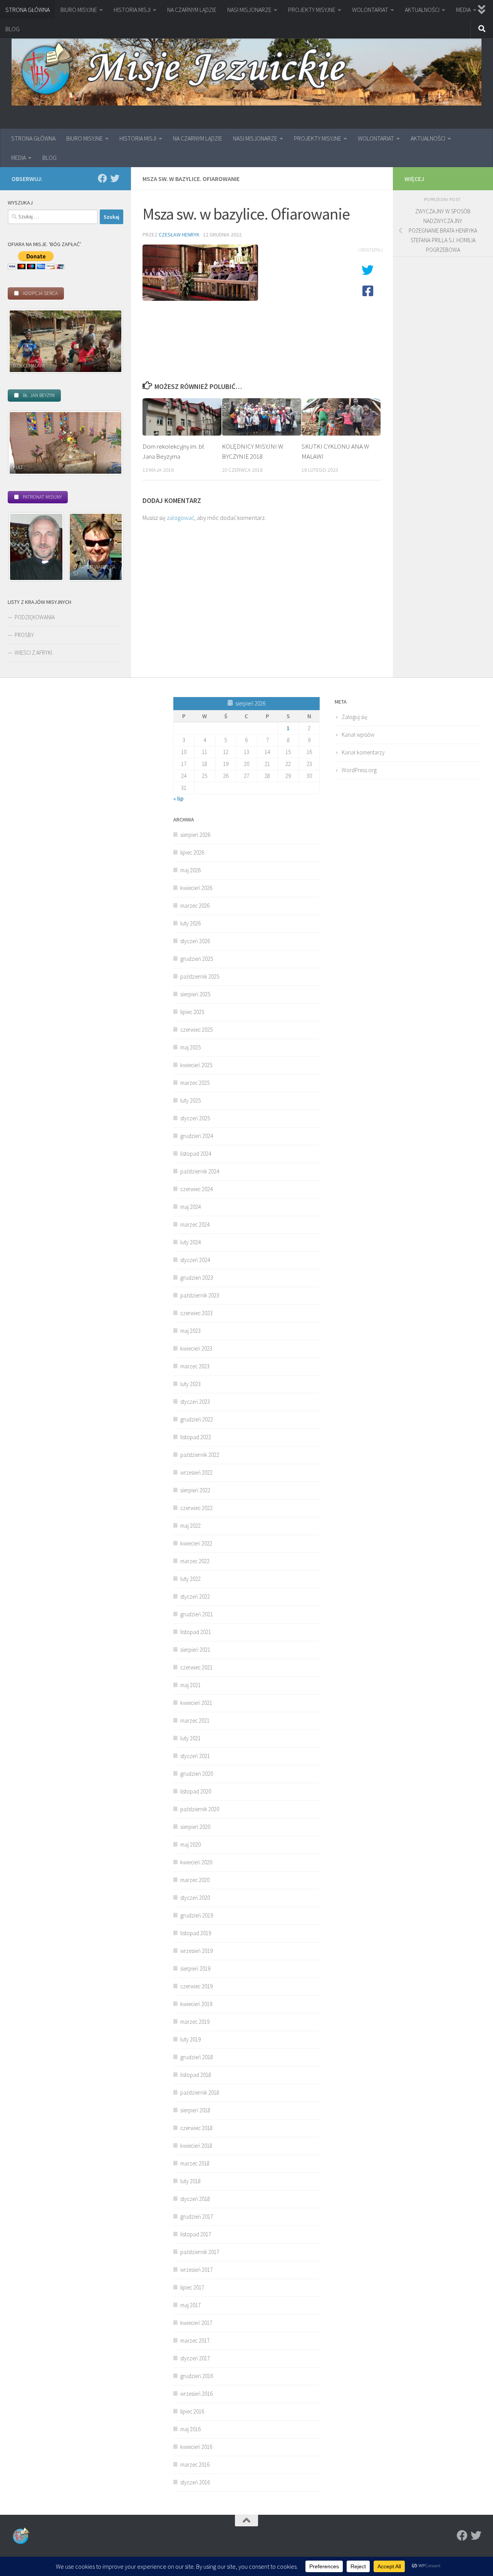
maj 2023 (190, 1331)
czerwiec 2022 (196, 1508)
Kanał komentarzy (363, 752)
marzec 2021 (195, 1720)
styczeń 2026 (195, 941)
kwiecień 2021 (196, 1703)
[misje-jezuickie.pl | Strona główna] (246, 70)
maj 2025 (190, 1047)
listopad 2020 (196, 1791)
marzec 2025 (195, 1083)
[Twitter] (115, 178)
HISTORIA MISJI (132, 10)
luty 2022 (190, 1579)
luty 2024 (190, 1242)
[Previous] (24, 341)
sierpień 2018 (195, 2110)
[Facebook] (102, 178)
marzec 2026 (195, 906)
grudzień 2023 (197, 1278)
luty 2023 (190, 1384)
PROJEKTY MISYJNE (312, 10)
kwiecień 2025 (196, 1065)
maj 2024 (190, 1207)
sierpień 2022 (195, 1490)
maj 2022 (190, 1526)
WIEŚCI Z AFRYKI (33, 653)
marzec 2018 (195, 2163)
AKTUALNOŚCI (422, 10)
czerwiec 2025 (196, 1030)
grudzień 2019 (197, 1915)
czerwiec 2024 (196, 1189)
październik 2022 (200, 1455)
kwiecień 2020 (196, 1862)
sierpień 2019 (195, 1968)
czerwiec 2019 (196, 1986)
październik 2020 (200, 1809)
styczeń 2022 (195, 1596)
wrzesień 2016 (196, 2394)
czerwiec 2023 (196, 1313)
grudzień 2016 (197, 2376)
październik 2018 (200, 2092)
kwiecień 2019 (196, 2004)
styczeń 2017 (195, 2358)
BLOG (13, 29)
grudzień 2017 (197, 2216)
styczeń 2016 (195, 2482)
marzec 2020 (195, 1880)
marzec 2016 (195, 2465)
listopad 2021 (196, 1632)
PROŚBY (24, 635)
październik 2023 (200, 1295)
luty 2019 (190, 2039)
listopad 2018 (196, 2075)
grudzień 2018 (197, 2057)
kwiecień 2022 (196, 1543)
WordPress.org (359, 770)
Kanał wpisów (358, 735)
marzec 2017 (195, 2341)
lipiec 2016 (192, 2411)
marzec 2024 (195, 1224)
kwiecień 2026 (196, 888)
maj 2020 (190, 1844)
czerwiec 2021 (196, 1667)
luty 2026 (190, 923)
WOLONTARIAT (370, 10)
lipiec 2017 (192, 2287)
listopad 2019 (196, 1933)
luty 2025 (190, 1100)
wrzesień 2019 (196, 1951)
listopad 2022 (196, 1437)
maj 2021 (190, 1685)
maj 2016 (190, 2429)
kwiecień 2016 (196, 2447)
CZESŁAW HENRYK (179, 235)
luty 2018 (190, 2181)
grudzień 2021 (197, 1614)
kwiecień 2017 (196, 2323)
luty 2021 (190, 1738)
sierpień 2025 (195, 994)
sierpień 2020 (195, 1827)
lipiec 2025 (192, 1012)
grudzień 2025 (197, 959)
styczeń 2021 (195, 1756)
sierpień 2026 (195, 835)
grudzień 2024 (197, 1136)
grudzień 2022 (197, 1419)
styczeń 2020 (195, 1898)
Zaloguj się (354, 717)
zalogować (180, 518)
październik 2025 (200, 976)
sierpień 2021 (195, 1650)
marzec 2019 (195, 2022)
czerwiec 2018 (196, 2128)
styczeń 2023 (195, 1402)
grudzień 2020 (197, 1774)
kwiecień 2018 (196, 2146)
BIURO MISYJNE (79, 10)
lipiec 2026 (192, 852)
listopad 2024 (196, 1154)
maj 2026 (190, 870)
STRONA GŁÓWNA (28, 10)
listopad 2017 (196, 2234)
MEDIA (463, 10)
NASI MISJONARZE (249, 10)
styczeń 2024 (195, 1260)
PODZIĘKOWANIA (35, 617)
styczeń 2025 (195, 1118)
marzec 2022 (195, 1561)
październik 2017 (200, 2252)
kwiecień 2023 (196, 1348)
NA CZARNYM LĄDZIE (192, 10)
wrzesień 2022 (196, 1472)
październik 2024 (200, 1171)
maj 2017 (190, 2305)
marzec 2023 (195, 1366)
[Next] (107, 341)
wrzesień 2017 (196, 2270)
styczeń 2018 (195, 2199)
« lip (178, 799)
